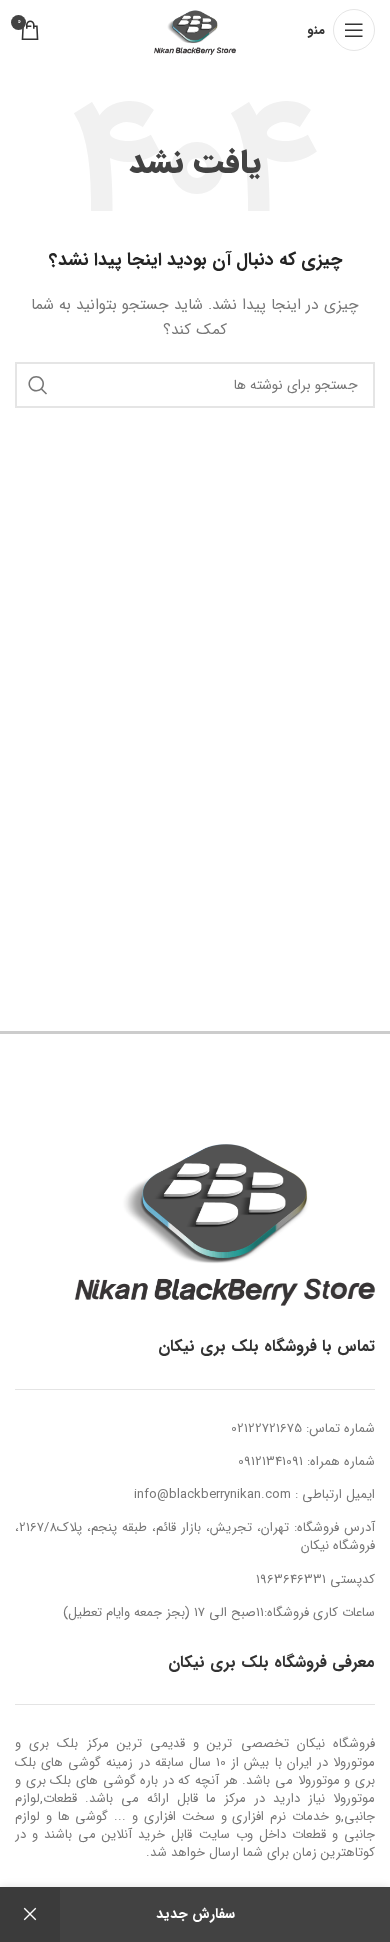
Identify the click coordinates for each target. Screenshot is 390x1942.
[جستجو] (38, 385)
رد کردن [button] (30, 1914)
